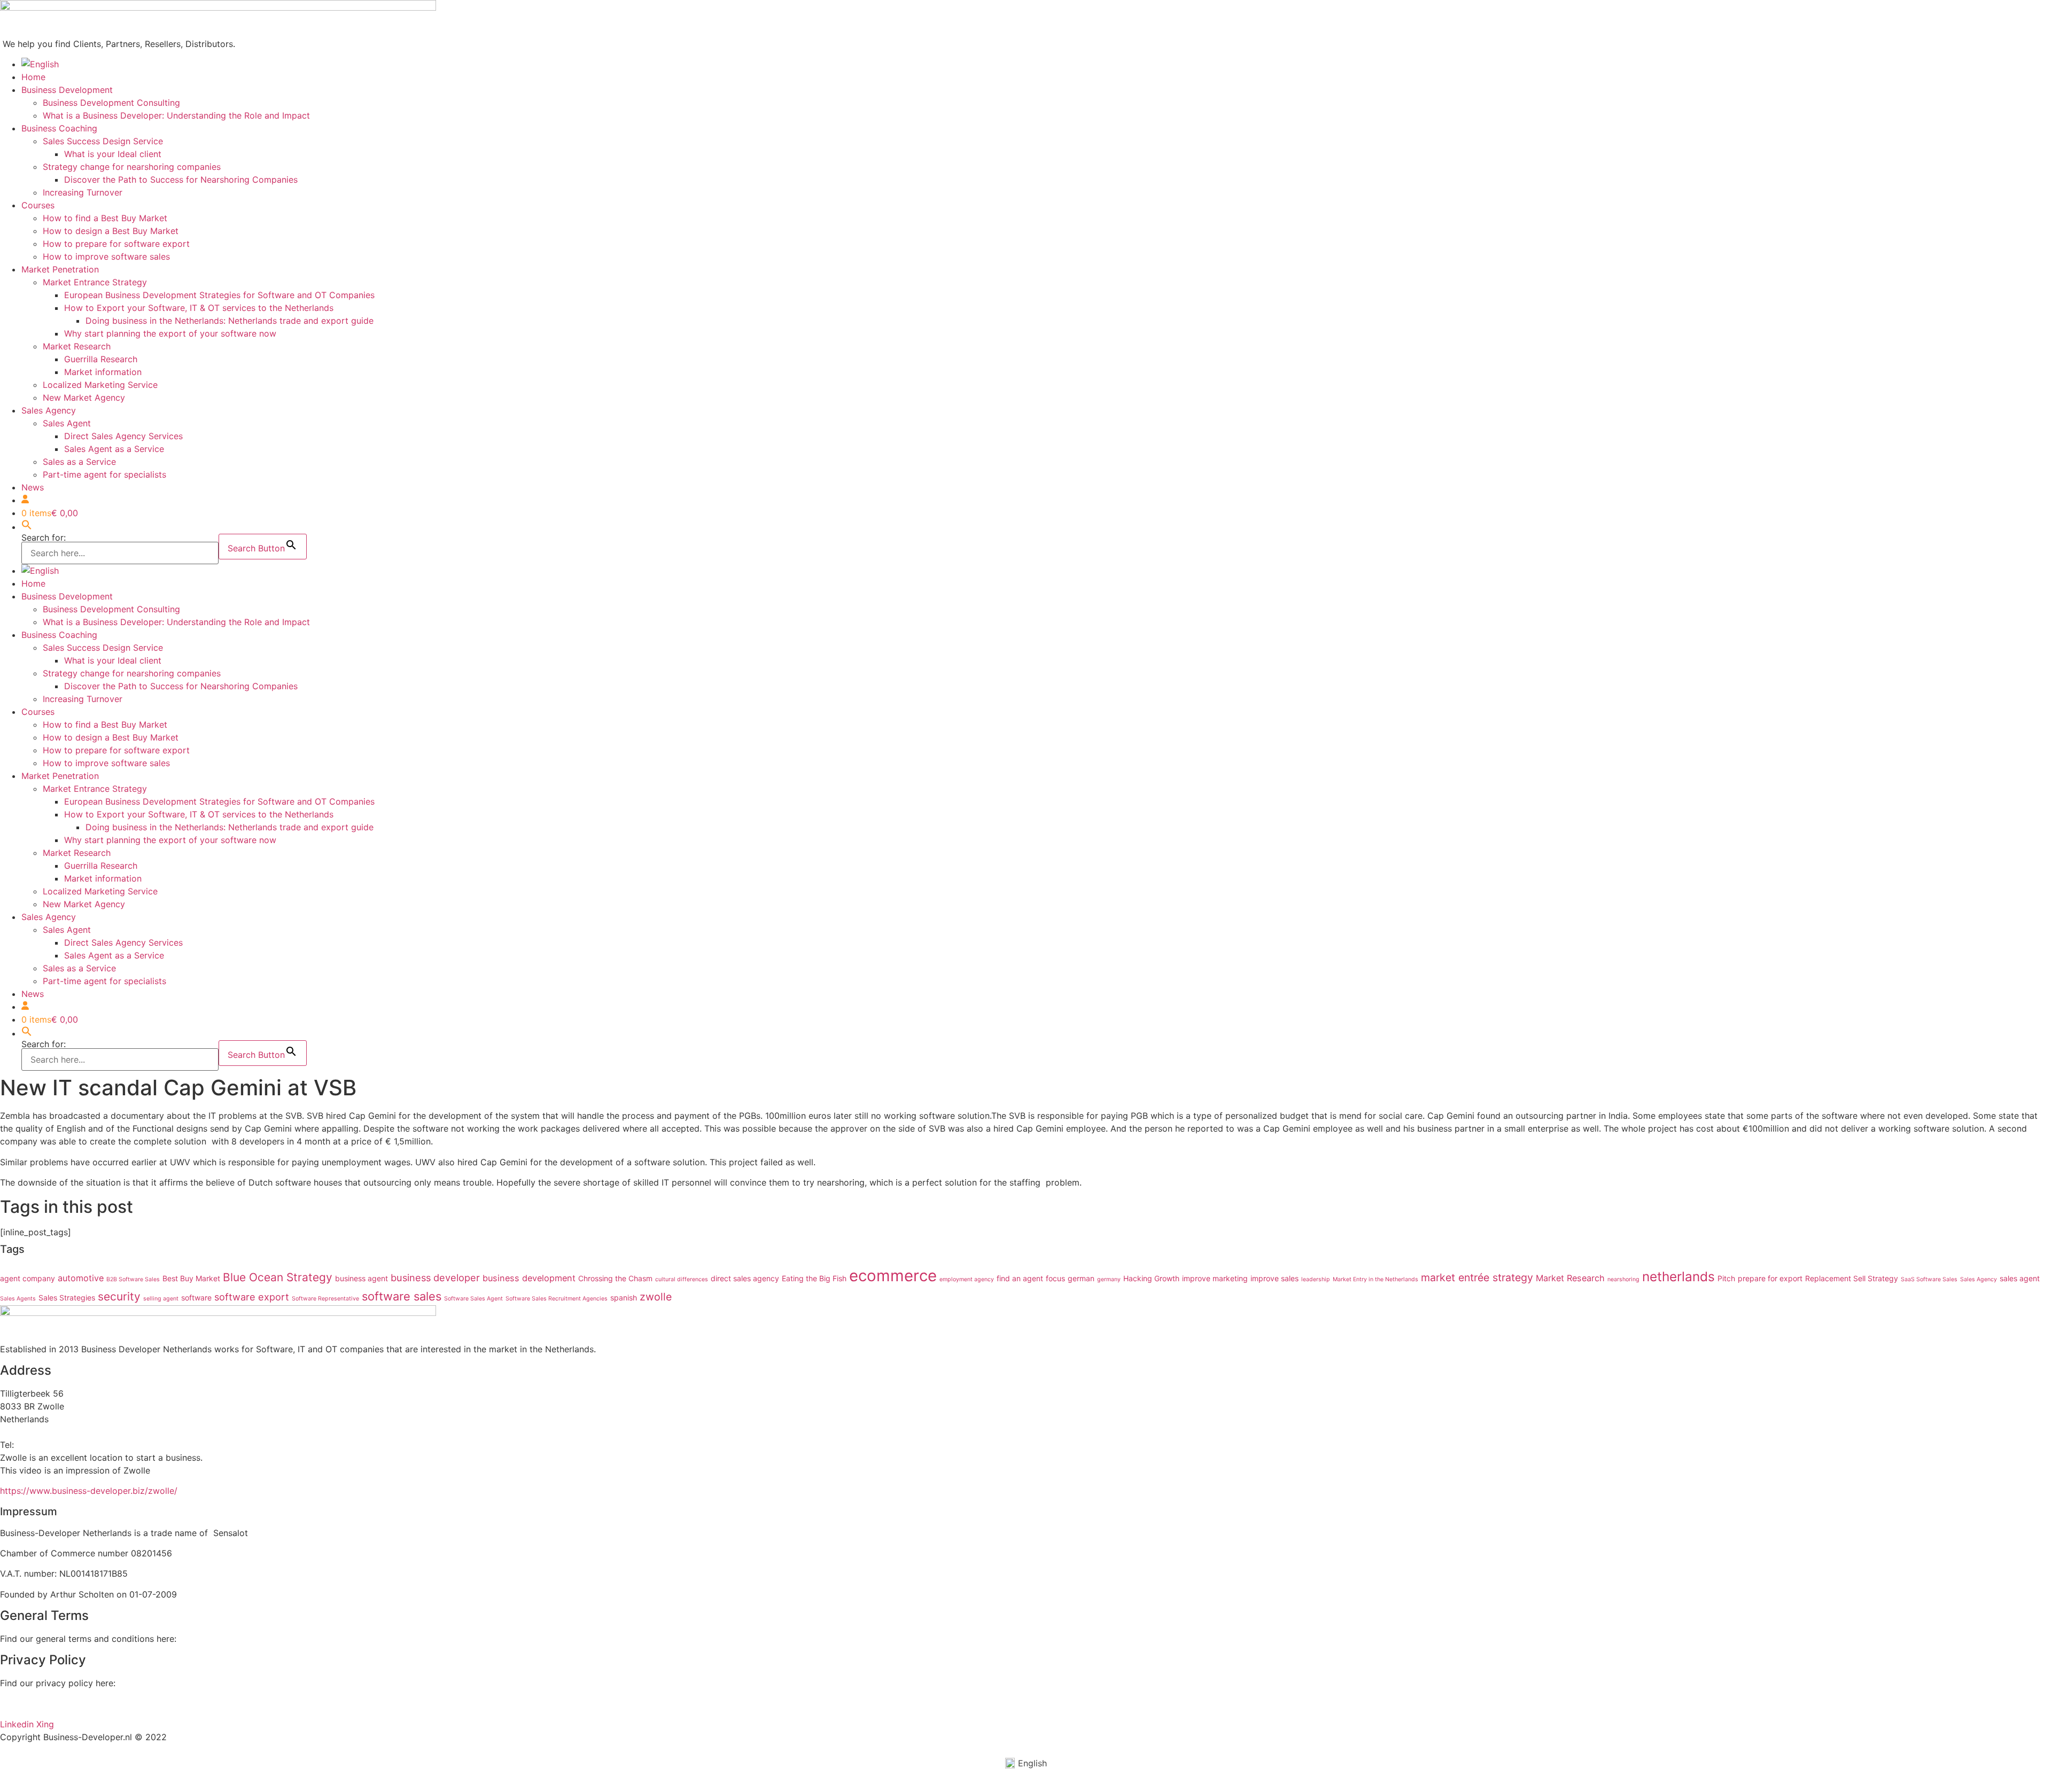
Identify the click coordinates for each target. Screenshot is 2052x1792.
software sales (402, 1296)
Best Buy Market (191, 1278)
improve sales (1274, 1278)
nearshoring (1623, 1279)
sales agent (2020, 1278)
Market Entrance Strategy (95, 282)
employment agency (967, 1279)
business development (529, 1278)
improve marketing (1215, 1278)
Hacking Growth (1151, 1278)
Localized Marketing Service (100, 385)
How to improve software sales (106, 256)
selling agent (161, 1299)
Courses (38, 205)
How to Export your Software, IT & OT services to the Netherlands (199, 308)
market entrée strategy (1477, 1277)
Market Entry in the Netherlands (1375, 1279)
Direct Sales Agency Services (123, 436)
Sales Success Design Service (103, 141)
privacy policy (29, 1704)
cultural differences (682, 1279)
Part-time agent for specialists (104, 474)
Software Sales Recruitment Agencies (557, 1299)
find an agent (1020, 1278)
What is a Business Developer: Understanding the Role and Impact (176, 115)
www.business (58, 1491)
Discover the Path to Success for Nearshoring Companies (181, 180)
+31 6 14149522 (49, 1445)
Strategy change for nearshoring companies (132, 167)
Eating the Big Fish (814, 1278)
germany (1109, 1279)
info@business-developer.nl (56, 1432)
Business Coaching (59, 128)
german (1081, 1278)
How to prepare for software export (116, 244)
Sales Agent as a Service (114, 449)
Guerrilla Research (101, 359)
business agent (362, 1278)
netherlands (1678, 1276)
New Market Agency (84, 398)
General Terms (208, 1639)
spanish (624, 1298)
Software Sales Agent (473, 1299)
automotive (81, 1278)
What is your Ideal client (113, 154)
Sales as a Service (79, 462)
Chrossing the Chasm (615, 1278)
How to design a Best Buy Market (111, 231)
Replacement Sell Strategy (1852, 1278)
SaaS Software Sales (1929, 1279)
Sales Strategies (67, 1298)
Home (33, 77)
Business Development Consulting (111, 103)
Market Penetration (60, 269)
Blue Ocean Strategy (278, 1277)
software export (252, 1297)
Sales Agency (49, 410)
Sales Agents (18, 1299)
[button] (27, 527)
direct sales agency (745, 1278)
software (196, 1298)
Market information (103, 372)
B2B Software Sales (133, 1279)
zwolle (656, 1297)
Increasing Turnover (83, 192)
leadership (1316, 1279)
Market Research (77, 346)
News (33, 487)
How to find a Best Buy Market (105, 218)
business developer (435, 1277)
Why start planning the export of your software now (170, 333)
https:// (15, 1491)
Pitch (1726, 1278)
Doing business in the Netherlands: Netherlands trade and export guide (230, 321)
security (119, 1296)
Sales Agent (67, 423)
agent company (28, 1278)
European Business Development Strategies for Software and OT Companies (219, 295)
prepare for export (1770, 1278)
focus (1055, 1278)
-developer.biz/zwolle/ (132, 1491)
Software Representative (325, 1299)
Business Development (67, 90)
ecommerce (893, 1276)
